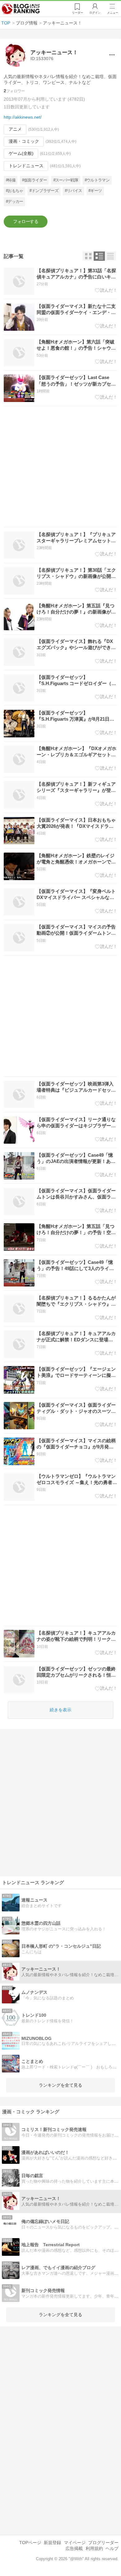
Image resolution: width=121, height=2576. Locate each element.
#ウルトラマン (97, 180)
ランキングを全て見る (60, 2085)
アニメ (15, 129)
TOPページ (30, 2543)
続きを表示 (60, 1710)
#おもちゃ (15, 191)
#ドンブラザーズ (44, 191)
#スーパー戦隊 (66, 180)
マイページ (75, 2543)
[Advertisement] (60, 467)
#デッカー (15, 201)
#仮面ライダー (35, 180)
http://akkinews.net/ (23, 117)
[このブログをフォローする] (26, 222)
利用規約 (94, 2548)
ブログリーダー (103, 2543)
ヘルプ (112, 2548)
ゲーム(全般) (21, 153)
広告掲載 (74, 2548)
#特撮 (11, 180)
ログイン (95, 13)
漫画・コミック (24, 141)
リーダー (78, 13)
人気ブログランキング (21, 9)
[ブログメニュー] (112, 55)
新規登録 (52, 2543)
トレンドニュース (26, 166)
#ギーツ (95, 191)
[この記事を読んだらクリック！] (106, 290)
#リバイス (74, 191)
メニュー (113, 13)
